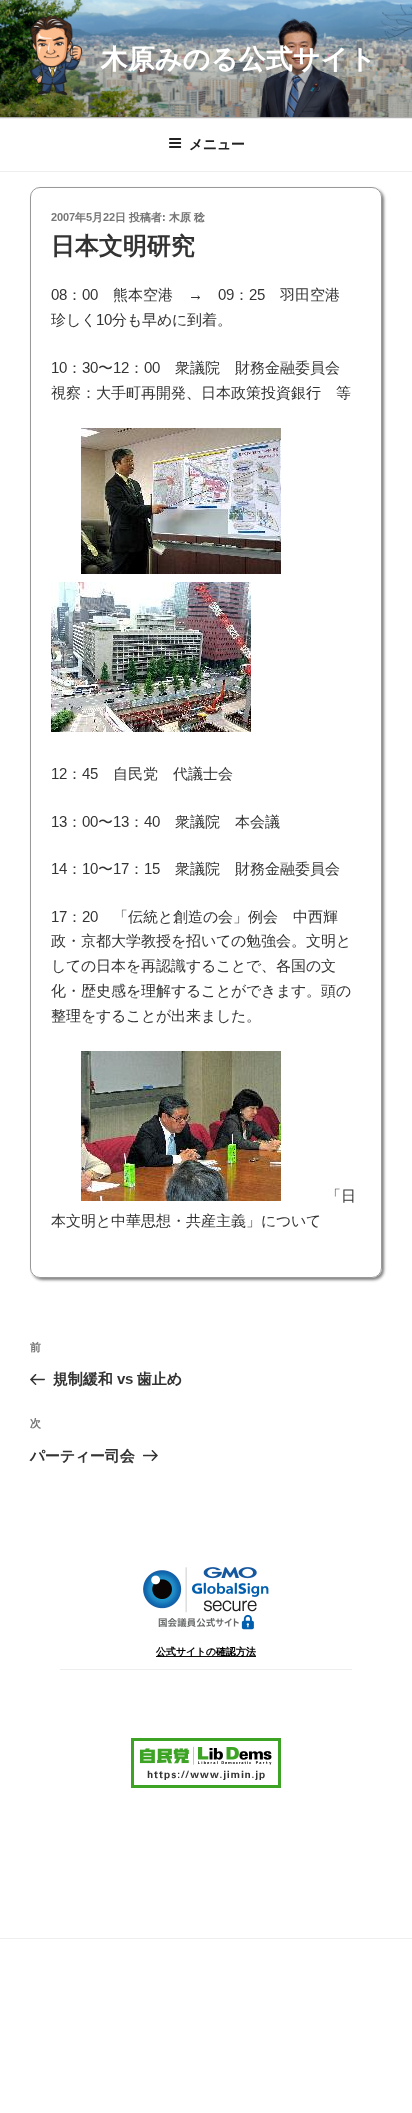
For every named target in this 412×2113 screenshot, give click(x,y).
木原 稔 (187, 217)
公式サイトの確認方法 (206, 1651)
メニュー (217, 144)
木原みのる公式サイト (239, 58)
